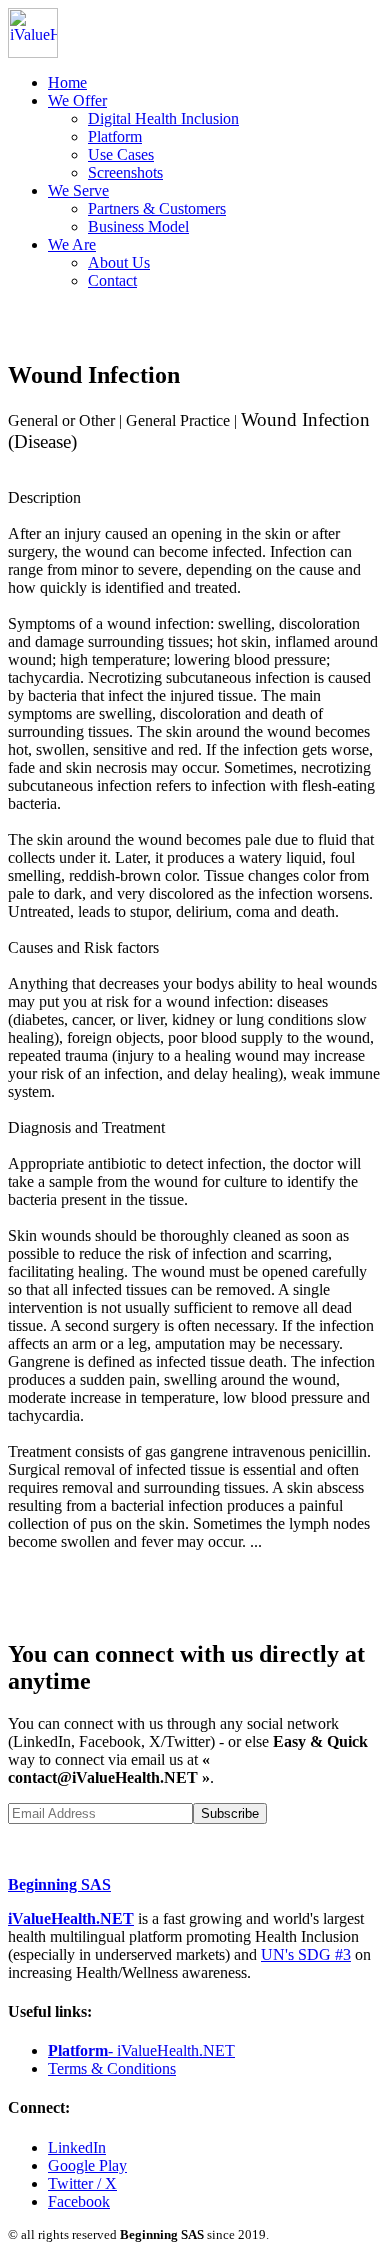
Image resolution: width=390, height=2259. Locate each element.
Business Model (138, 226)
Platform (115, 136)
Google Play (87, 2165)
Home (67, 82)
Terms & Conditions (112, 2068)
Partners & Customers (157, 208)
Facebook (79, 2201)
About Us (119, 262)
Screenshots (125, 172)
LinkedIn (77, 2147)
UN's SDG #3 (306, 1954)
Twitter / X (82, 2183)
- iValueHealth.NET (141, 2050)
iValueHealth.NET (71, 1918)
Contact (112, 280)
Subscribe (230, 1813)
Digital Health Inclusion (163, 118)
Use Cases (121, 154)
